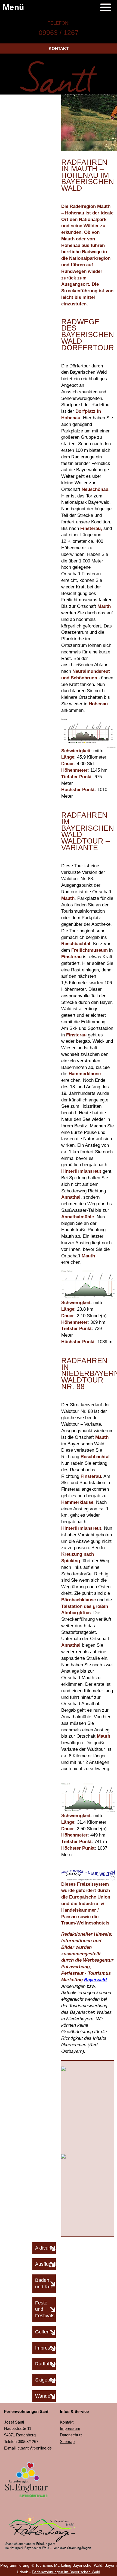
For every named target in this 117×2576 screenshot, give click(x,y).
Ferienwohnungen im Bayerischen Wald (66, 2572)
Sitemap (67, 2441)
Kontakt (59, 48)
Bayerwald (95, 1980)
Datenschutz (71, 2435)
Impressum (70, 2428)
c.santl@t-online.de (35, 2448)
